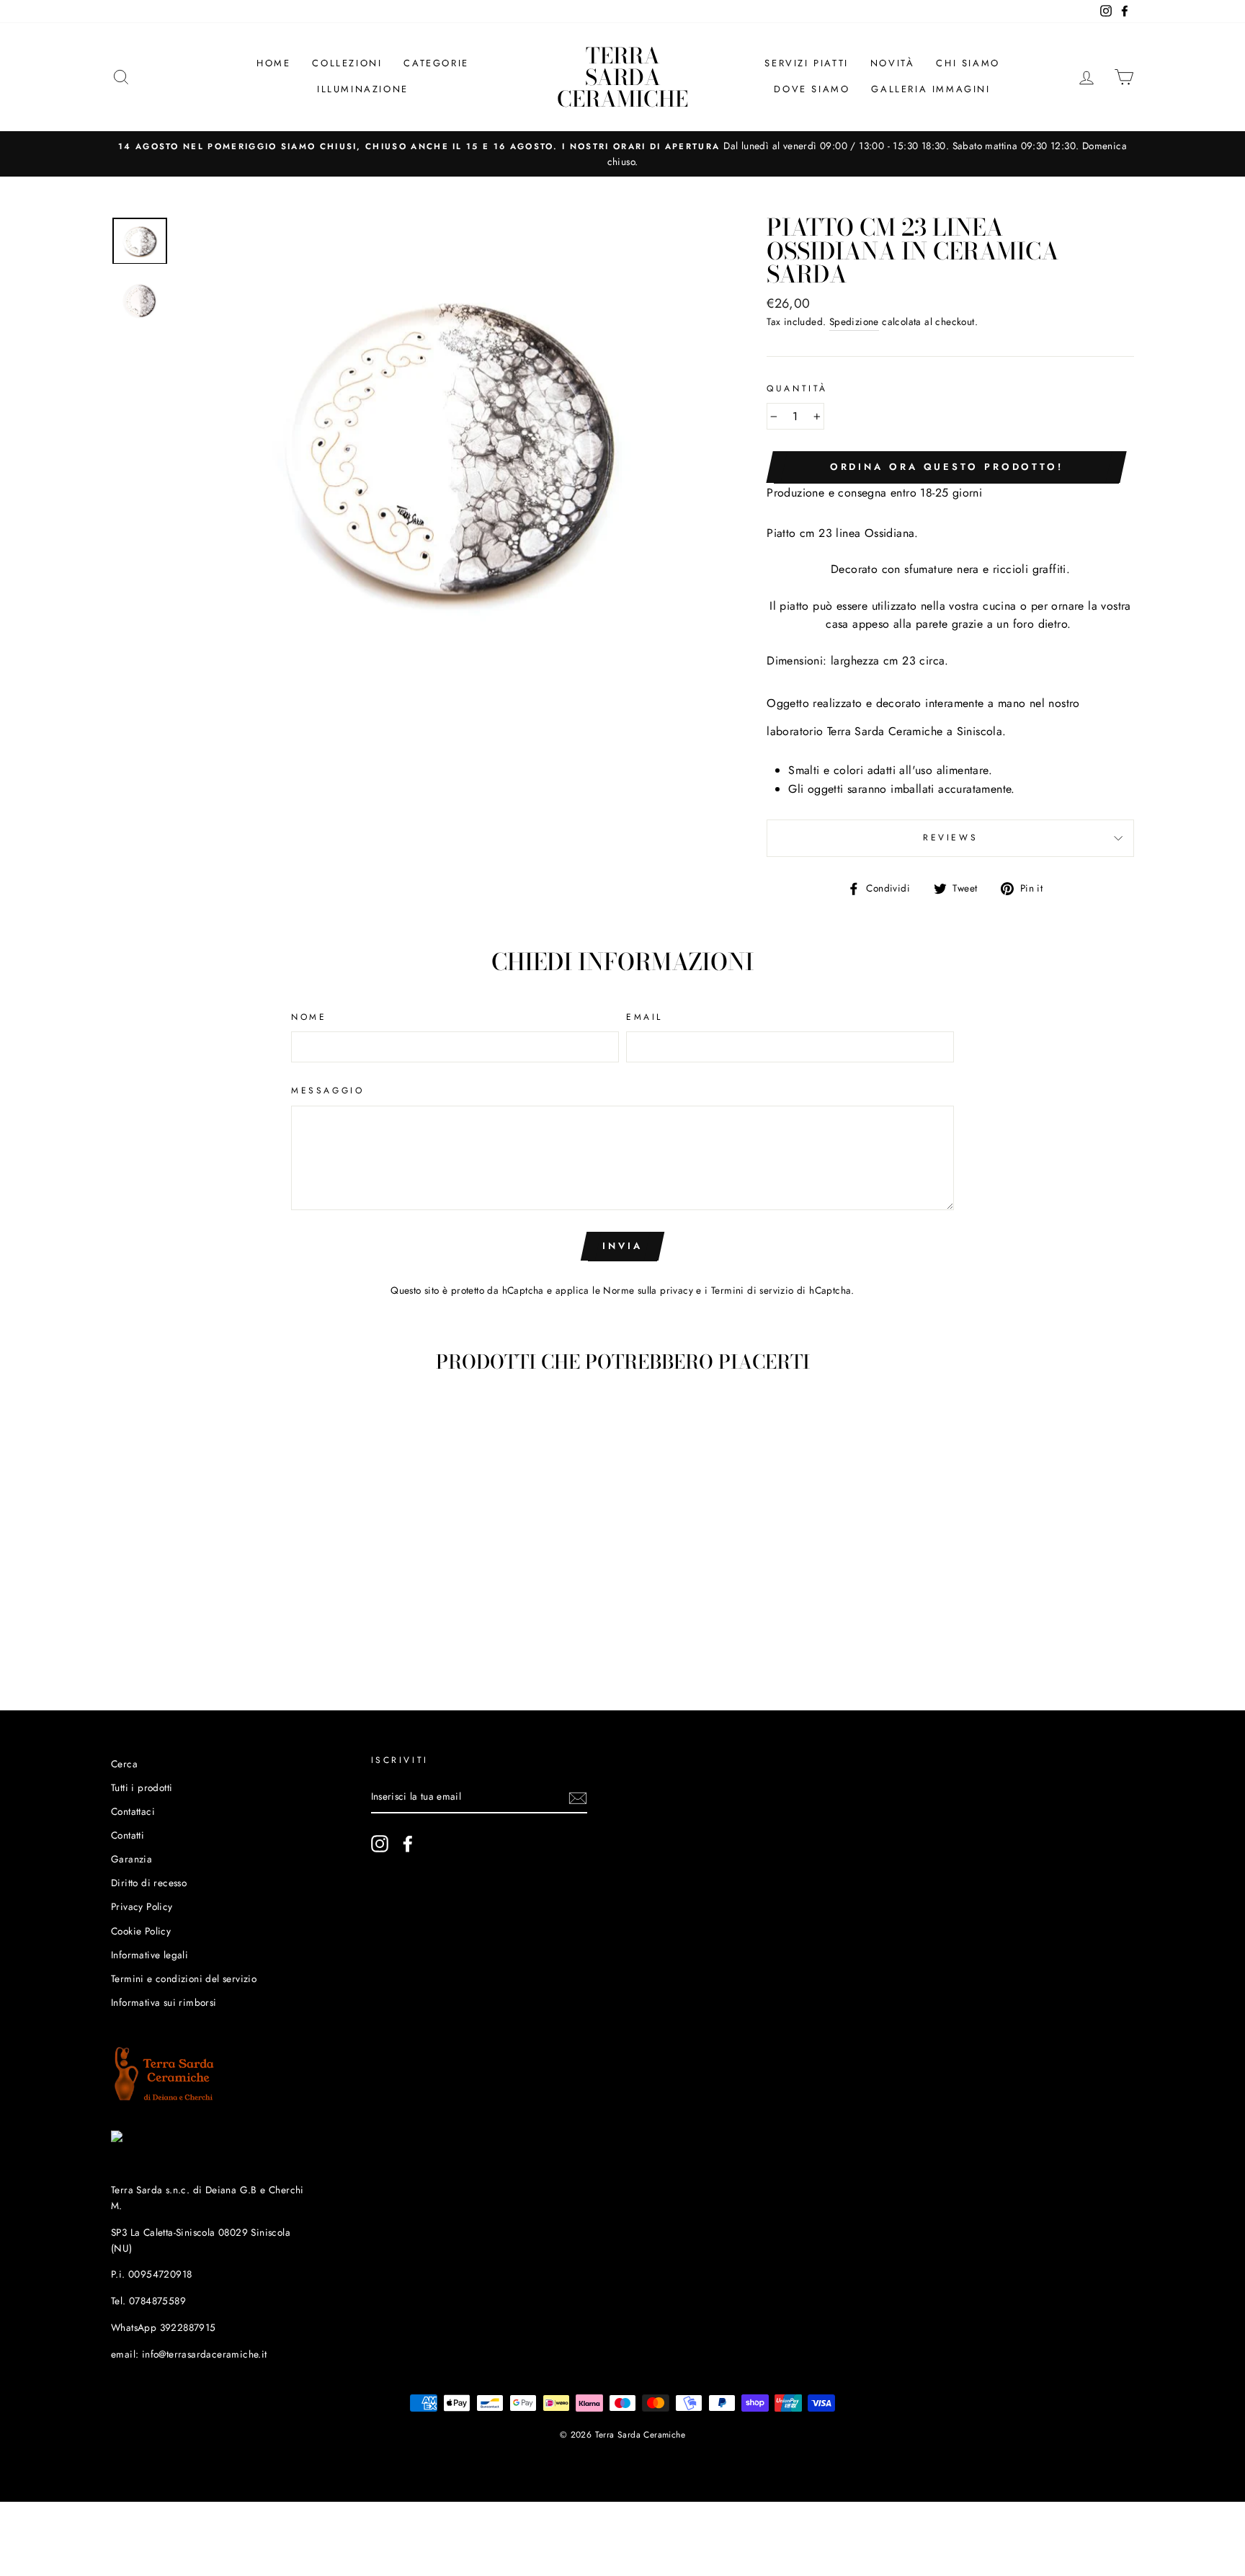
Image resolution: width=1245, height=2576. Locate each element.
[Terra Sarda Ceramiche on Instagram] (380, 1844)
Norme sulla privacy (648, 1290)
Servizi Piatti (806, 63)
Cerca (124, 1764)
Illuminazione (363, 89)
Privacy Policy (142, 1906)
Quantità (797, 388)
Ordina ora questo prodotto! (947, 467)
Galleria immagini (931, 89)
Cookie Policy (141, 1931)
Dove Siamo (812, 89)
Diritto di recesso (149, 1883)
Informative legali (150, 1955)
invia (622, 1246)
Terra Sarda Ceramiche (622, 77)
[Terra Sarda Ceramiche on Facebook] (408, 1844)
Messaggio (327, 1091)
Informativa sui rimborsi (164, 2002)
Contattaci (133, 1811)
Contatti (128, 1835)
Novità (893, 63)
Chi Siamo (968, 63)
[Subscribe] (578, 1798)
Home (273, 63)
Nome (309, 1017)
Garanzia (131, 1859)
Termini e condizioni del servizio (184, 1978)
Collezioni (347, 63)
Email (644, 1017)
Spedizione (854, 321)
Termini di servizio (753, 1290)
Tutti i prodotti (142, 1787)
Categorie (436, 63)
